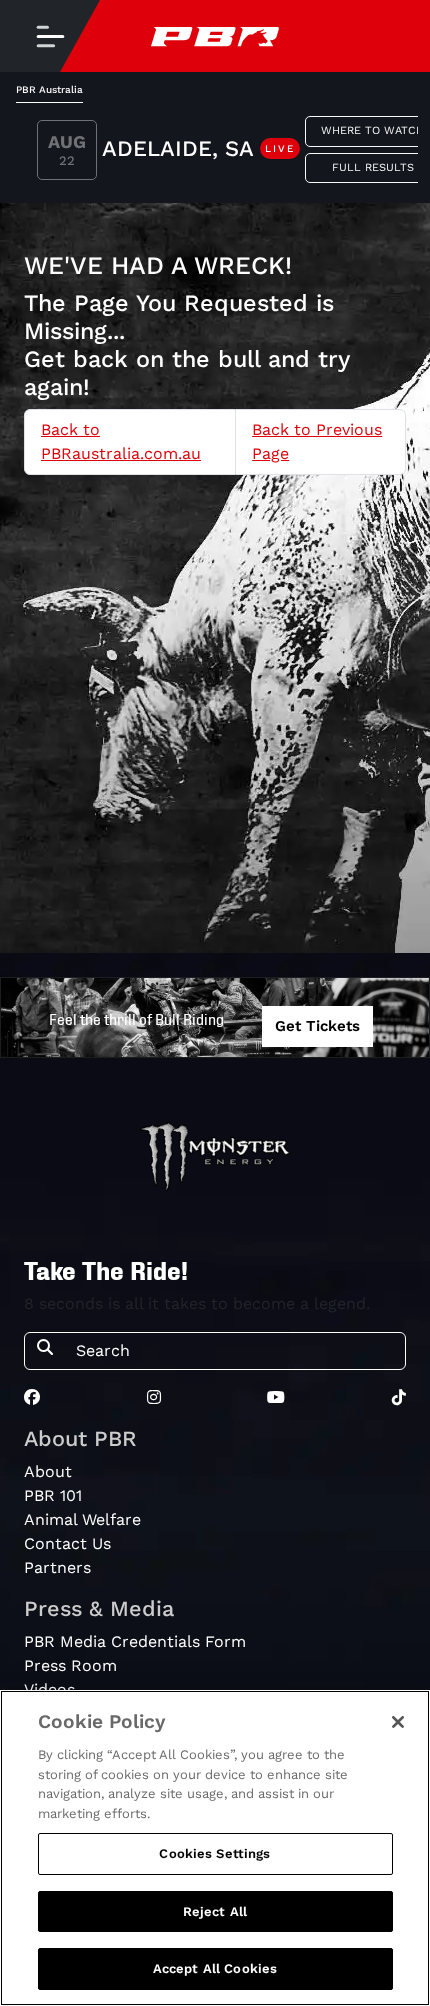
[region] (215, 1848)
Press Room (70, 1665)
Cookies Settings (214, 1853)
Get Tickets (317, 1026)
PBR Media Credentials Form (135, 1641)
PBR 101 (53, 1495)
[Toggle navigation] (50, 36)
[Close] (398, 1722)
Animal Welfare (82, 1519)
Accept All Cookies (215, 1968)
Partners (57, 1567)
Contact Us (67, 1543)
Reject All (215, 1911)
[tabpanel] (215, 153)
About (48, 1471)
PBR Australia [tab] (49, 89)
